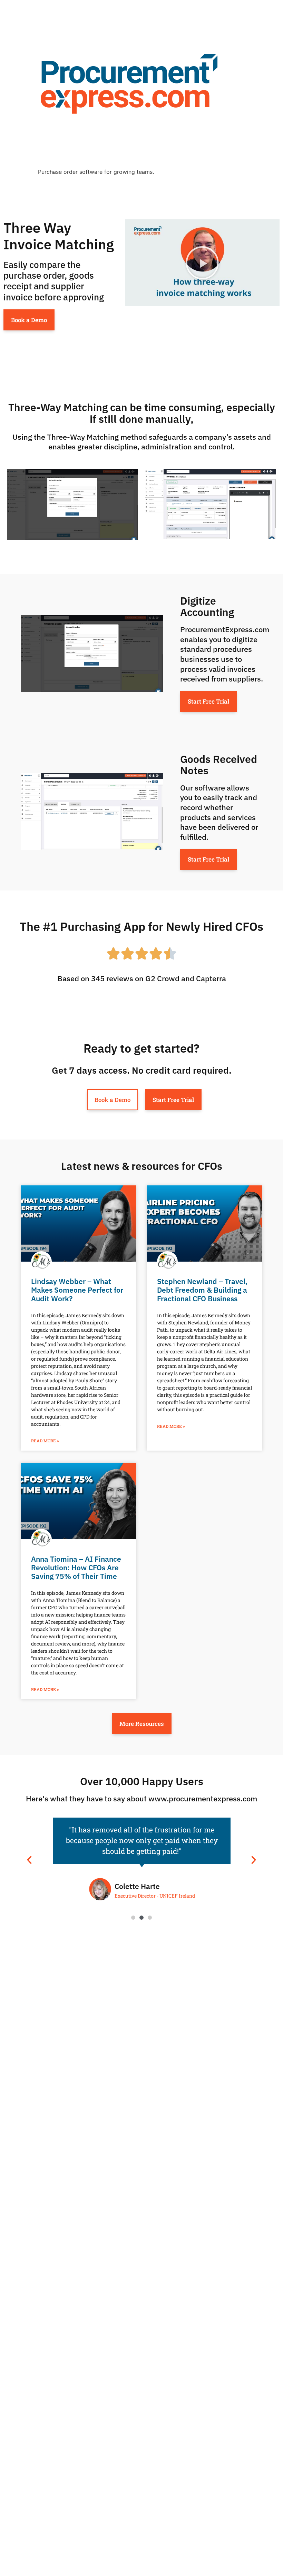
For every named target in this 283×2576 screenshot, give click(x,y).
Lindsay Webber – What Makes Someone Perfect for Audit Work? (77, 1290)
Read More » (45, 1441)
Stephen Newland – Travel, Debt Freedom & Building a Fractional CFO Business (202, 1290)
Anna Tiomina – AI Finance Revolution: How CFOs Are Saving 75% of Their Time (76, 1568)
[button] (202, 263)
